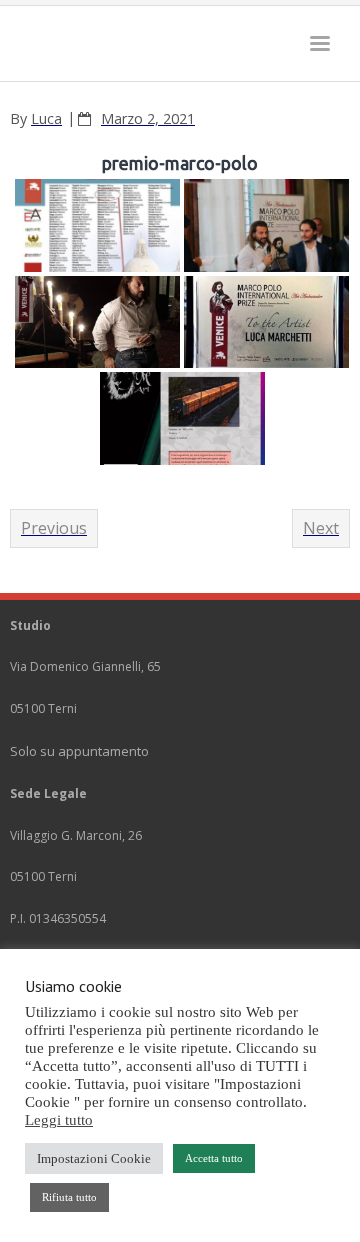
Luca (46, 118)
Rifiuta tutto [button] (69, 1197)
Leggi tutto (59, 1120)
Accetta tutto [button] (214, 1158)
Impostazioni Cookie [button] (94, 1158)
